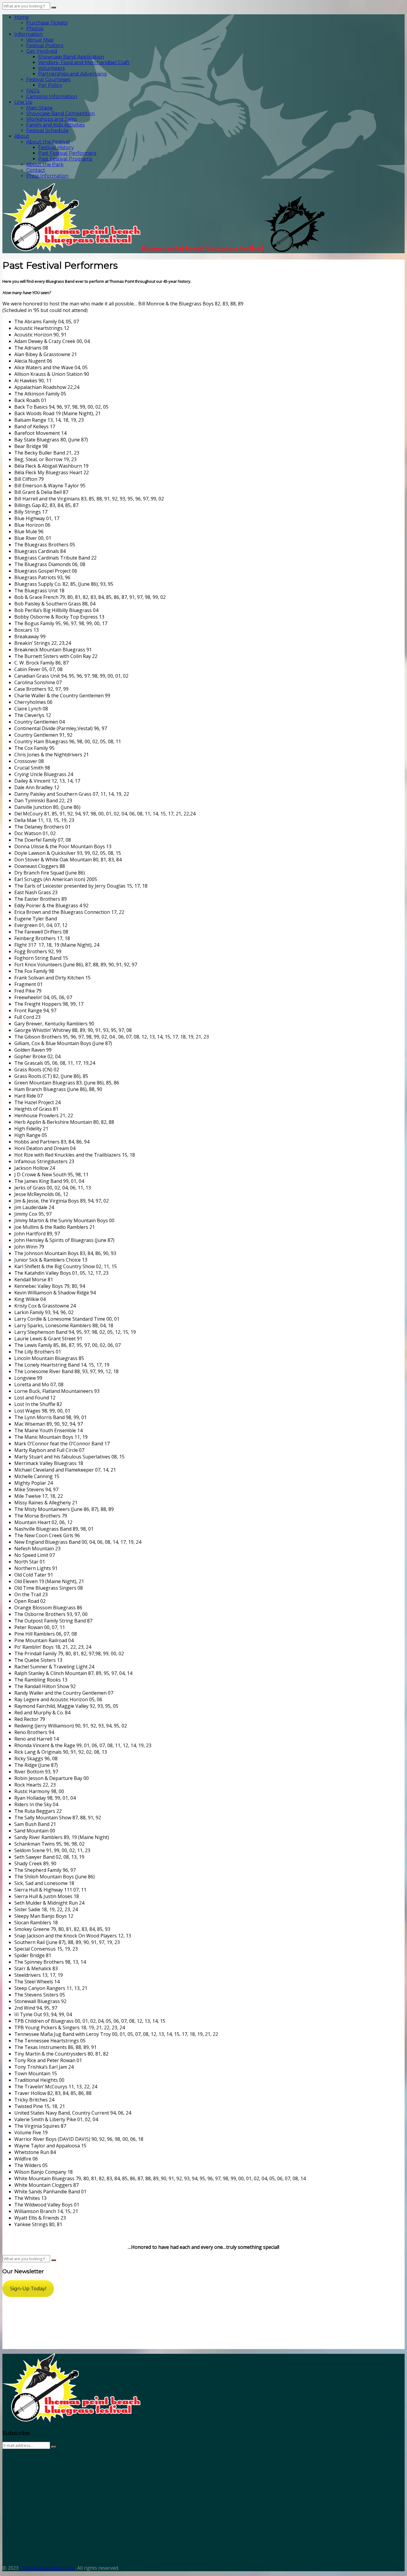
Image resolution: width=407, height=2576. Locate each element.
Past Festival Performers (67, 153)
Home (22, 17)
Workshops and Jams (51, 119)
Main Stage (39, 108)
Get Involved (42, 51)
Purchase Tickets (47, 23)
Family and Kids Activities (55, 125)
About (22, 136)
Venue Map (40, 40)
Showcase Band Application (71, 57)
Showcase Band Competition (60, 113)
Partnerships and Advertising (73, 74)
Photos (35, 28)
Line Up (23, 102)
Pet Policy (50, 85)
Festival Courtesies (48, 79)
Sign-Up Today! (28, 2289)
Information (28, 34)
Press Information (47, 176)
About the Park (45, 164)
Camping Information (52, 96)
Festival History (56, 147)
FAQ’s (33, 91)
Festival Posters (45, 45)
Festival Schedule (47, 130)
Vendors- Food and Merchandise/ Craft (84, 62)
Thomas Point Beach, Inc (47, 2568)
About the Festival (48, 142)
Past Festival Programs (65, 159)
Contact (36, 170)
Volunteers (51, 68)
